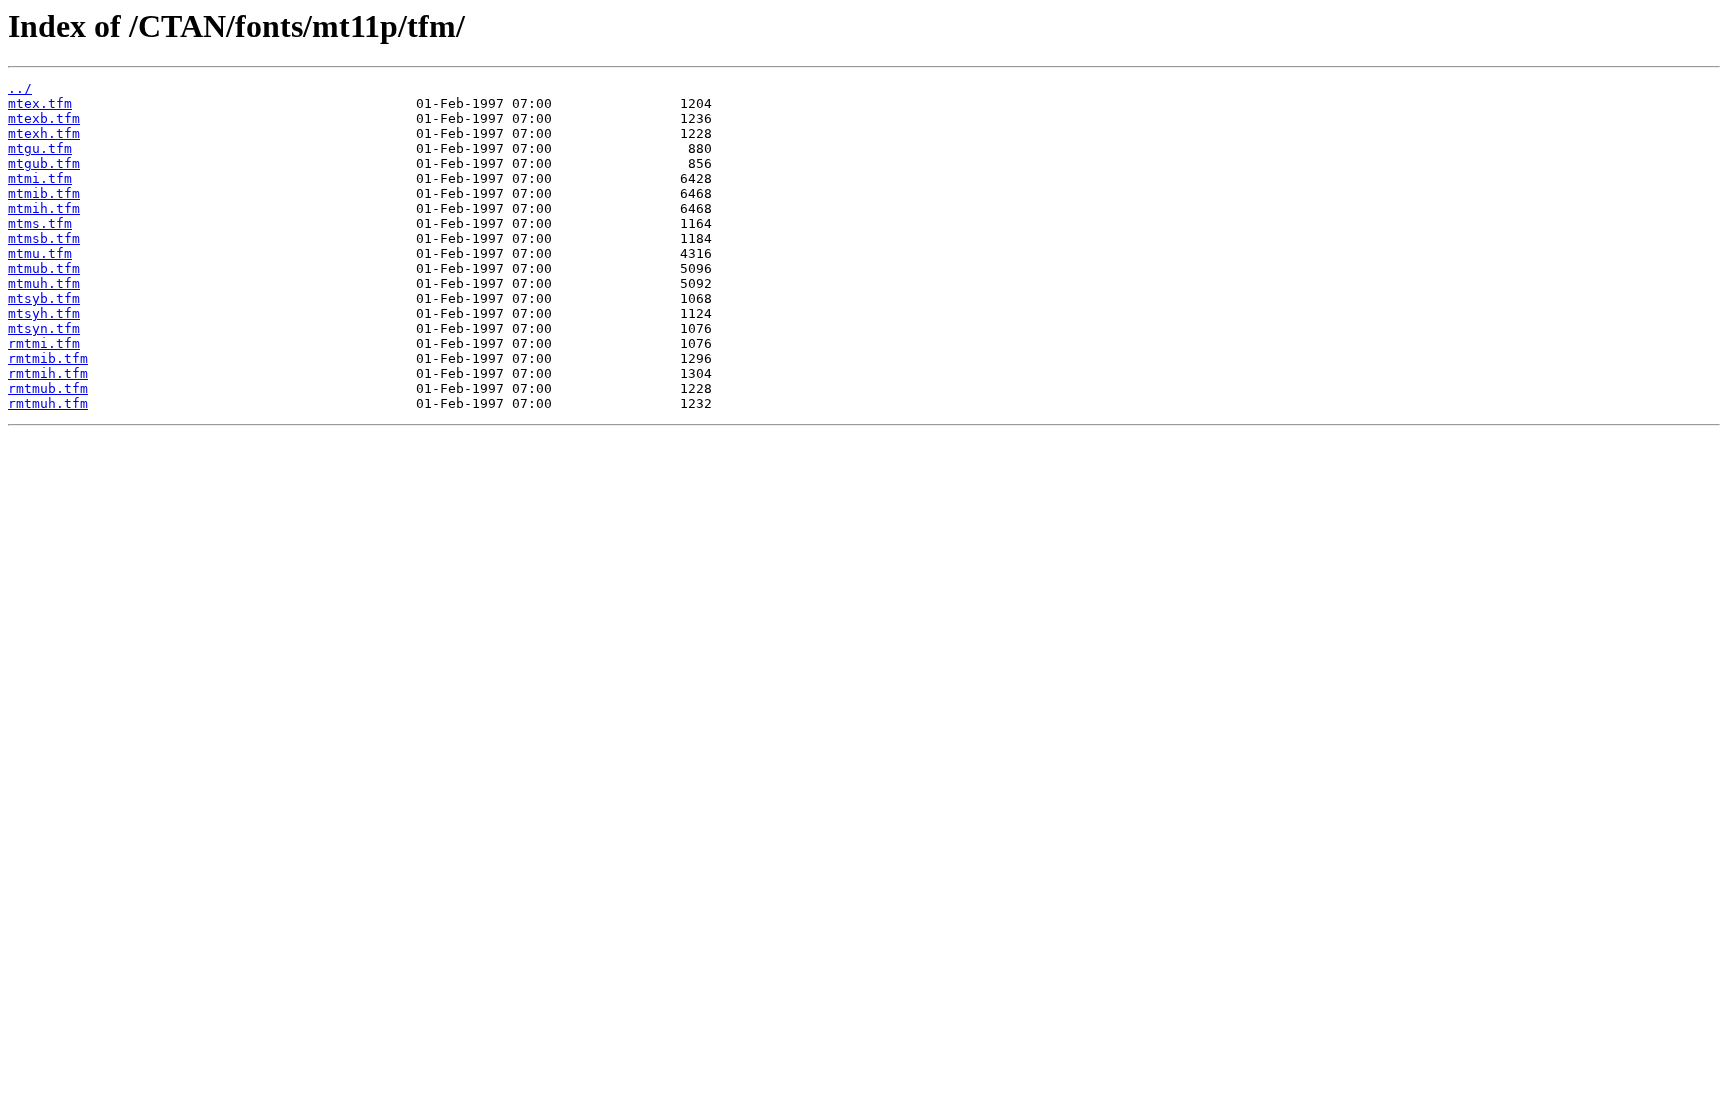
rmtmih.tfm (48, 373)
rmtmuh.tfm (48, 403)
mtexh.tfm (44, 133)
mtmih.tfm (44, 208)
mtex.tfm (40, 103)
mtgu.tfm (40, 148)
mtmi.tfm (40, 178)
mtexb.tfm (44, 118)
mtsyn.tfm (44, 328)
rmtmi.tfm (44, 343)
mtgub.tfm (44, 163)
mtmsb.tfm (44, 238)
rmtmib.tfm (48, 358)
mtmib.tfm (44, 193)
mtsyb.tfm (44, 298)
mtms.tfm (40, 223)
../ (20, 88)
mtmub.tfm (44, 268)
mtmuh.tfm (44, 283)
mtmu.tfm (40, 253)
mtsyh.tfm (44, 313)
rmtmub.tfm (48, 388)
